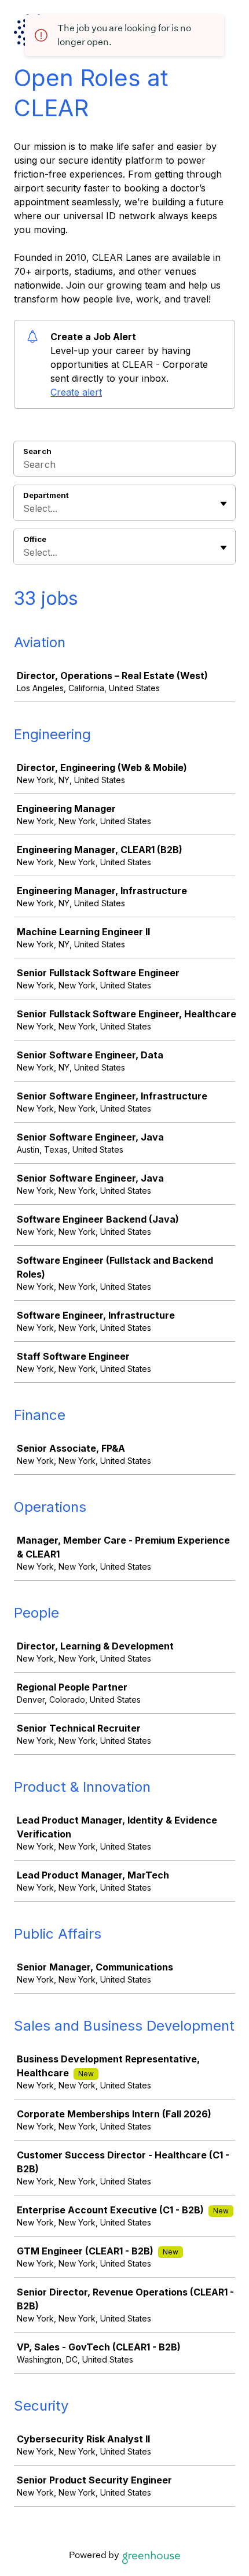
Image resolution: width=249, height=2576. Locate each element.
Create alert (76, 392)
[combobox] (25, 508)
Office (35, 539)
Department (46, 495)
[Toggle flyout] (224, 504)
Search (37, 451)
